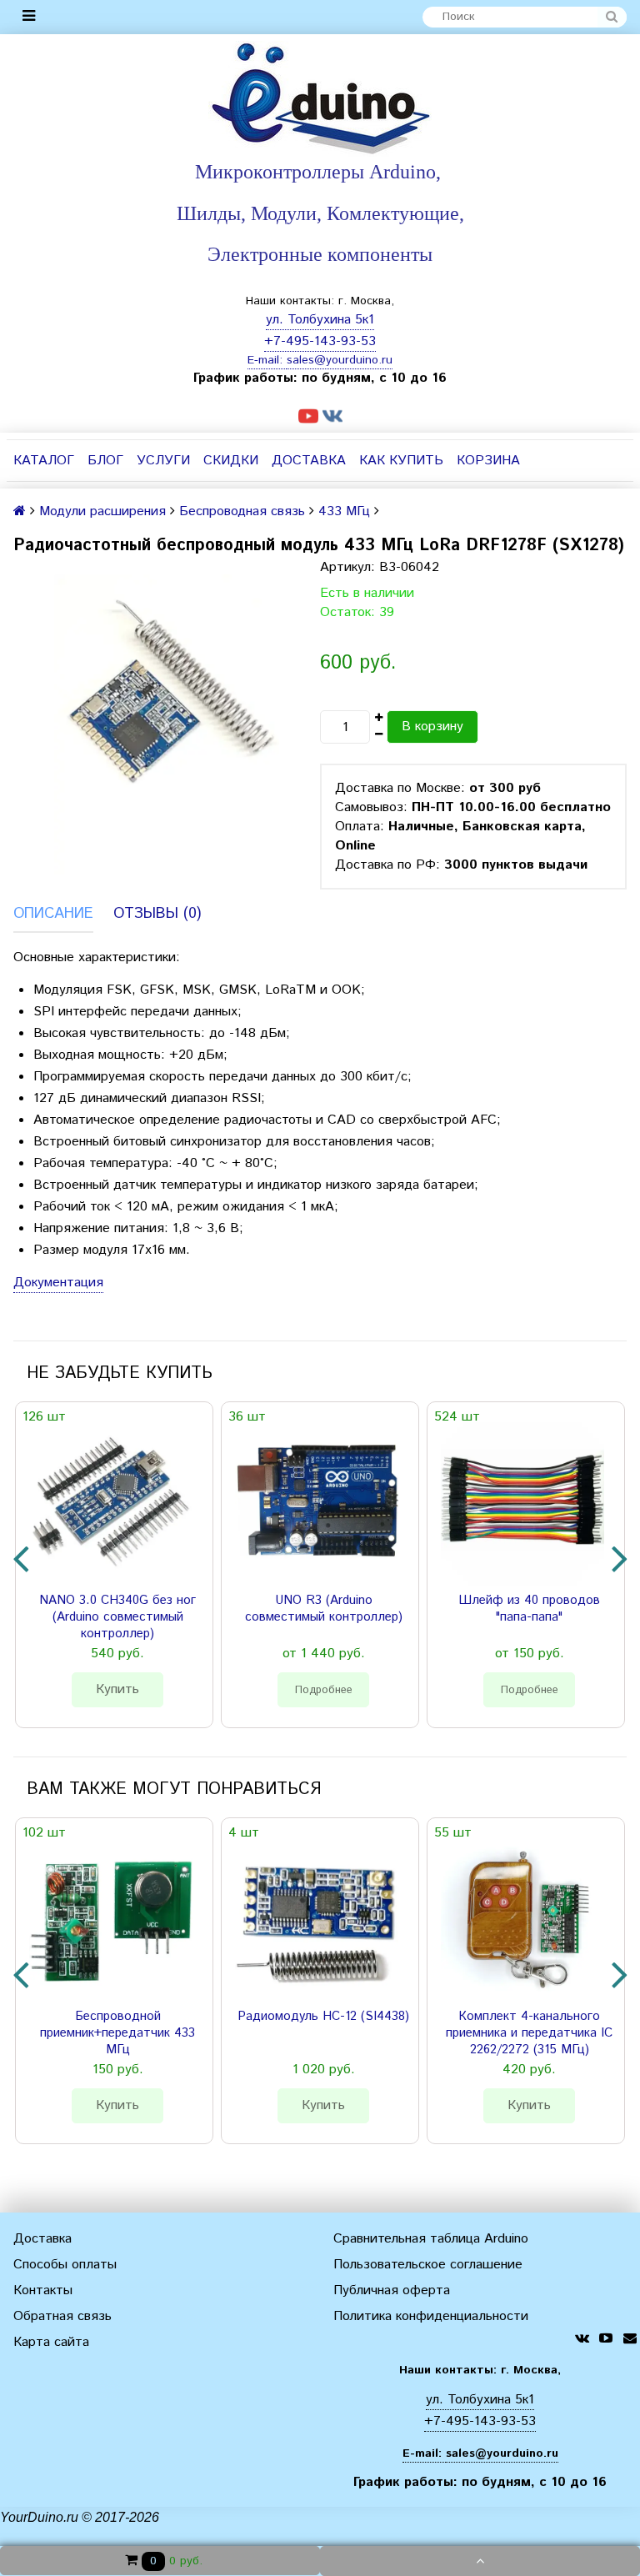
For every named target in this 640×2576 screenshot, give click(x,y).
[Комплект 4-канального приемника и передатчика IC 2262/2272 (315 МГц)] (522, 1920)
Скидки (231, 461)
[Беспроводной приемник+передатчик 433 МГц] (111, 1920)
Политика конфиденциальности (431, 2316)
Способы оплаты (65, 2265)
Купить (117, 1689)
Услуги (163, 461)
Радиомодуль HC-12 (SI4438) (323, 2017)
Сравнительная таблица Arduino (431, 2239)
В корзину (432, 727)
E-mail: (267, 360)
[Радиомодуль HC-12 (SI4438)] (317, 1920)
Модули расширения (102, 511)
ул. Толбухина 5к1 (320, 320)
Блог (105, 461)
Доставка (309, 461)
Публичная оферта (392, 2290)
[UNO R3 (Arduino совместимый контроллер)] (317, 1504)
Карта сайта (51, 2342)
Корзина (488, 461)
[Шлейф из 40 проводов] (522, 1504)
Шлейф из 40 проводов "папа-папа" (529, 1609)
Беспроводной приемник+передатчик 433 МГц (117, 2033)
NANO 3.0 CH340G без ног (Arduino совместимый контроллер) (117, 1617)
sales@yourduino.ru (340, 360)
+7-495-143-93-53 (320, 341)
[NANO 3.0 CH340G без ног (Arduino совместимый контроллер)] (111, 1504)
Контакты (43, 2290)
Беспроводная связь (242, 511)
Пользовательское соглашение (428, 2265)
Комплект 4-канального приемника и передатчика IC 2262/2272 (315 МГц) (529, 2033)
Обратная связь (62, 2316)
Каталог (44, 461)
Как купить (401, 461)
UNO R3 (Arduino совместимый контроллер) (324, 1609)
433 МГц (344, 511)
